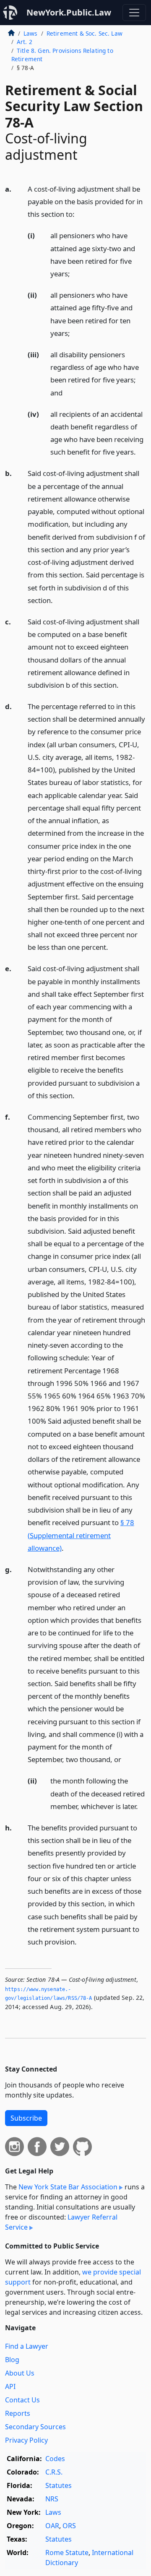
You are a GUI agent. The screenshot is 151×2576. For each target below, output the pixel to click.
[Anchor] (79, 214)
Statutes (59, 2485)
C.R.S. (54, 2472)
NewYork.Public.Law (69, 12)
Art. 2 (25, 42)
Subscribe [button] (26, 2118)
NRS (52, 2499)
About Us (20, 2373)
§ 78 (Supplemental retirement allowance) (81, 1535)
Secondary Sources (35, 2427)
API (10, 2386)
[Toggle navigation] (134, 13)
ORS (69, 2526)
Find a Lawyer (27, 2346)
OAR (52, 2526)
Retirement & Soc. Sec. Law (85, 33)
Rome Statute (67, 2553)
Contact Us (22, 2400)
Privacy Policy (26, 2440)
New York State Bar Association (68, 2187)
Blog (12, 2360)
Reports (18, 2413)
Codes (55, 2459)
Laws (31, 33)
